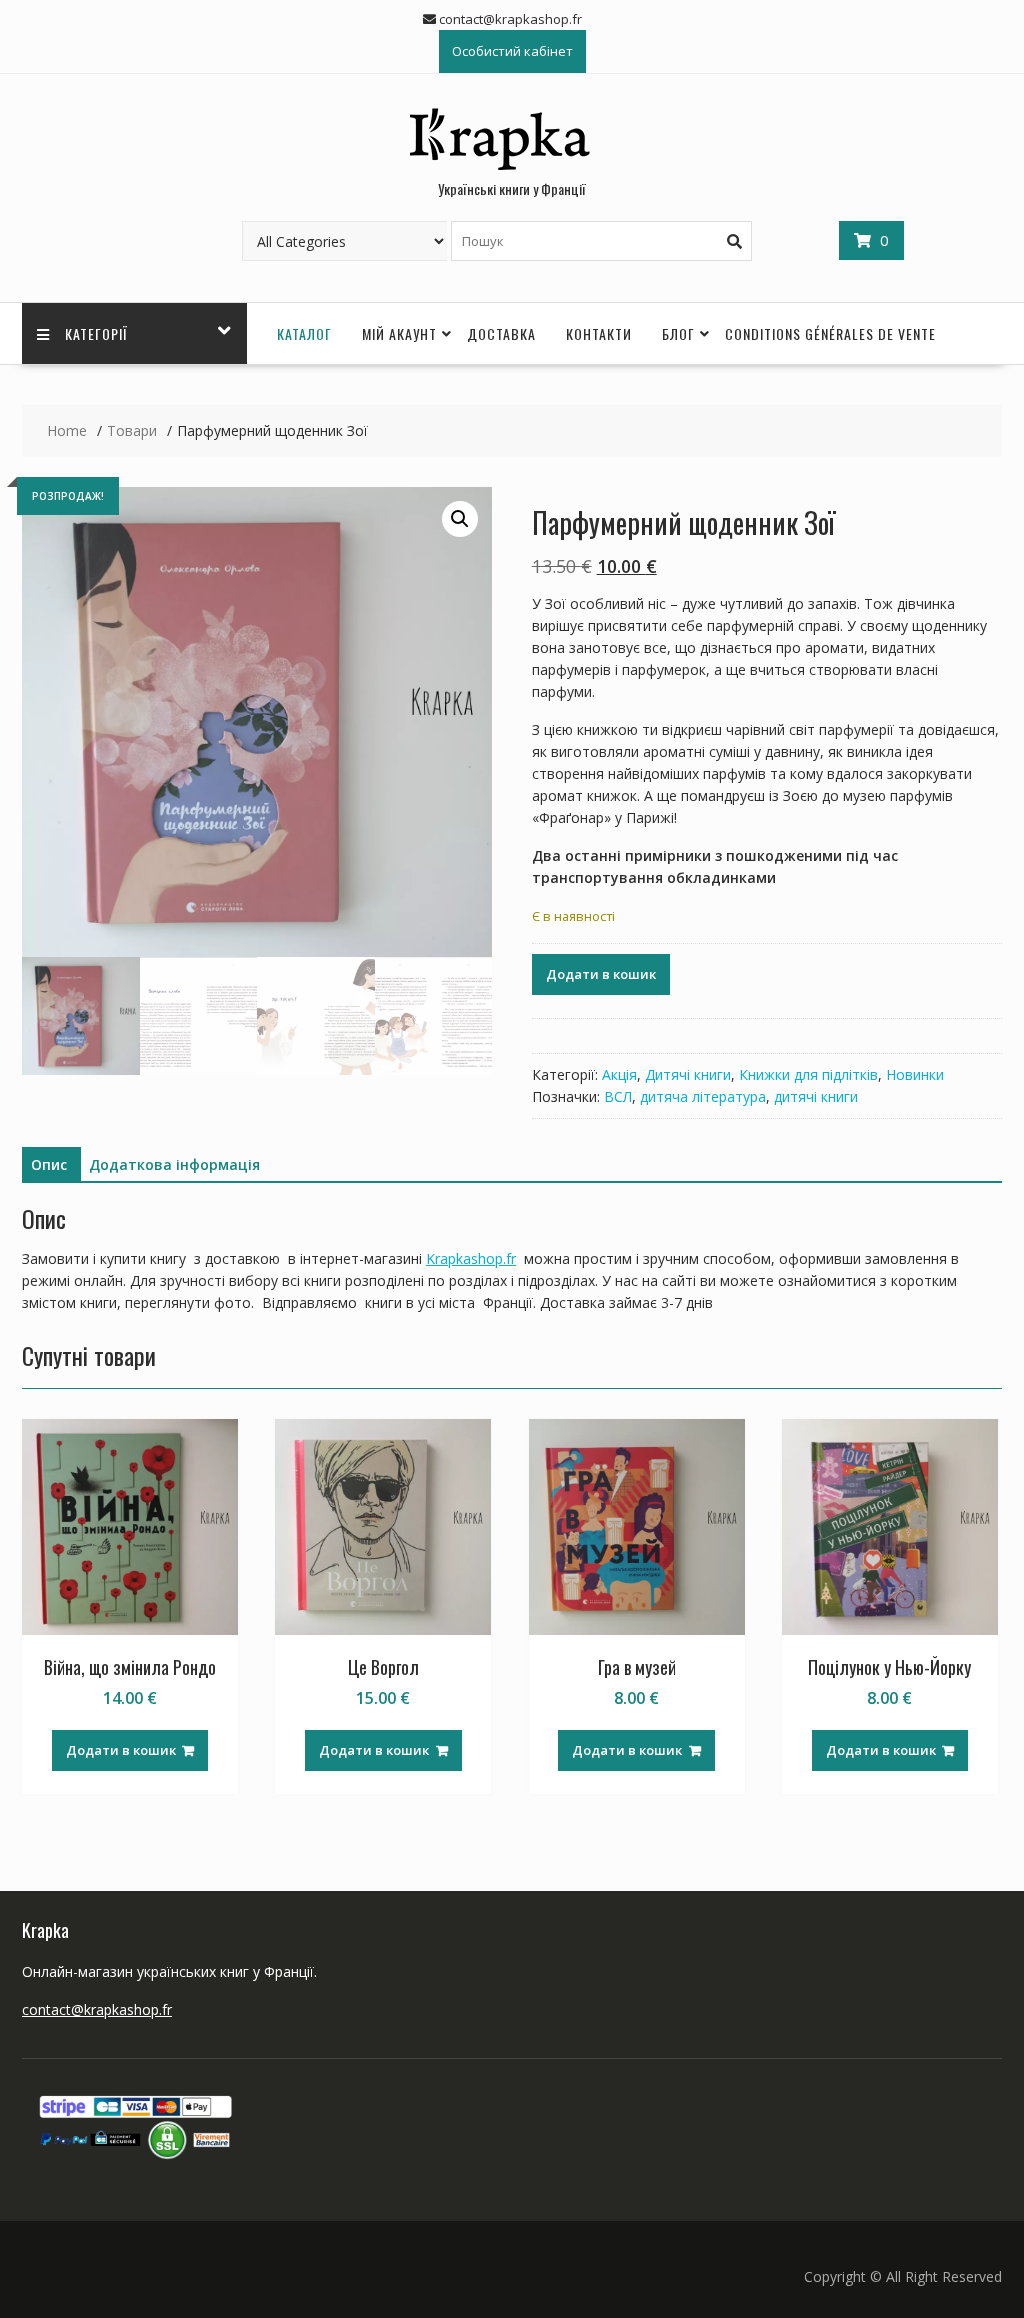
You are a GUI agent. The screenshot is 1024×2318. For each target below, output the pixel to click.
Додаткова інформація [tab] (174, 1164)
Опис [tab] (49, 1164)
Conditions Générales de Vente (830, 333)
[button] (460, 519)
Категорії (96, 333)
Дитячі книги (688, 1074)
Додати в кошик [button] (121, 1750)
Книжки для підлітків (808, 1074)
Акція (619, 1074)
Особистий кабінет (512, 51)
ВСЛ (618, 1096)
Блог (678, 333)
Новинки (915, 1074)
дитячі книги (816, 1096)
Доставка (501, 333)
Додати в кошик (601, 974)
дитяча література (703, 1096)
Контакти (599, 333)
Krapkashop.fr (471, 1258)
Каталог (304, 333)
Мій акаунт (399, 333)
